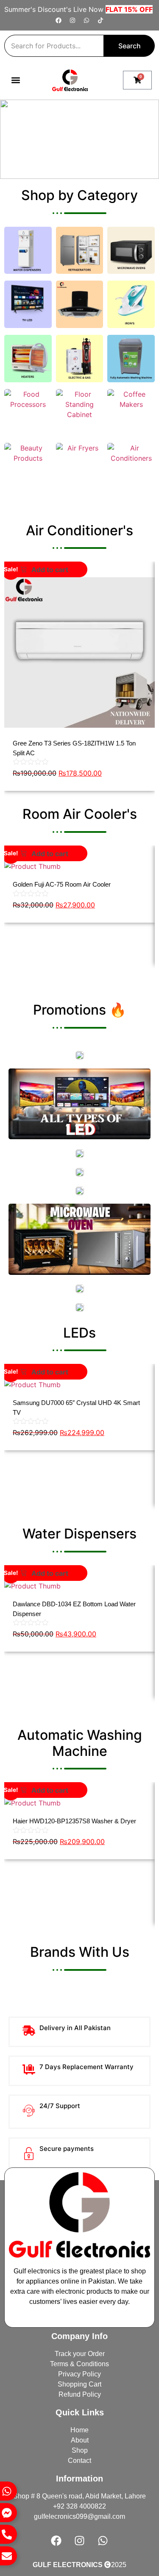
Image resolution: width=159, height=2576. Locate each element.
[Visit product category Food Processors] (28, 413)
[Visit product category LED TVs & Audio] (28, 304)
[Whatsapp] (86, 20)
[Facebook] (59, 20)
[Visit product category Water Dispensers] (28, 250)
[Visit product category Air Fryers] (80, 467)
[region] (79, 139)
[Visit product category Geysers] (80, 359)
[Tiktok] (100, 20)
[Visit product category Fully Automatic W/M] (131, 359)
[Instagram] (73, 20)
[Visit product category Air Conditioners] (131, 467)
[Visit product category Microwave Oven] (131, 250)
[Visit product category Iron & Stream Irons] (131, 304)
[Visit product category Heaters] (28, 359)
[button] (15, 80)
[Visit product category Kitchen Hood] (80, 304)
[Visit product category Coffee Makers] (131, 413)
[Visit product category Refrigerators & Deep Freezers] (80, 250)
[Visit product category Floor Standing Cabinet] (80, 413)
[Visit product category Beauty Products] (28, 467)
